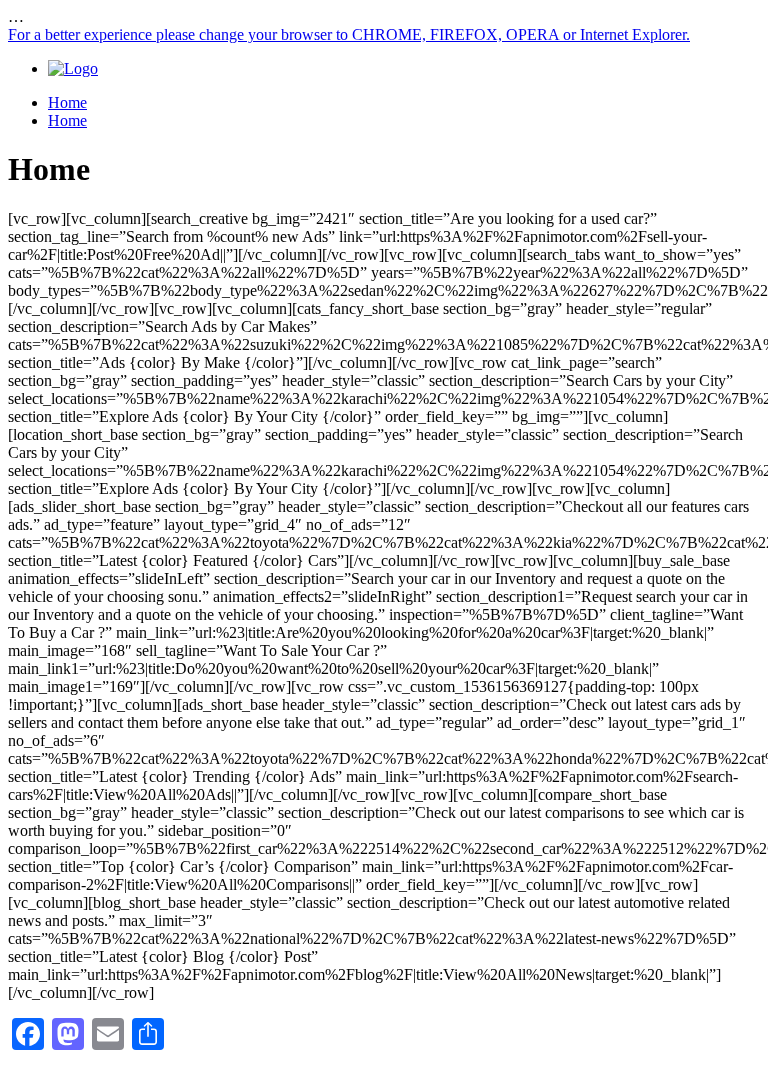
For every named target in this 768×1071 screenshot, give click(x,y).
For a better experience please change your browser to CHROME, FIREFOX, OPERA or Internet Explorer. (349, 34)
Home (67, 102)
